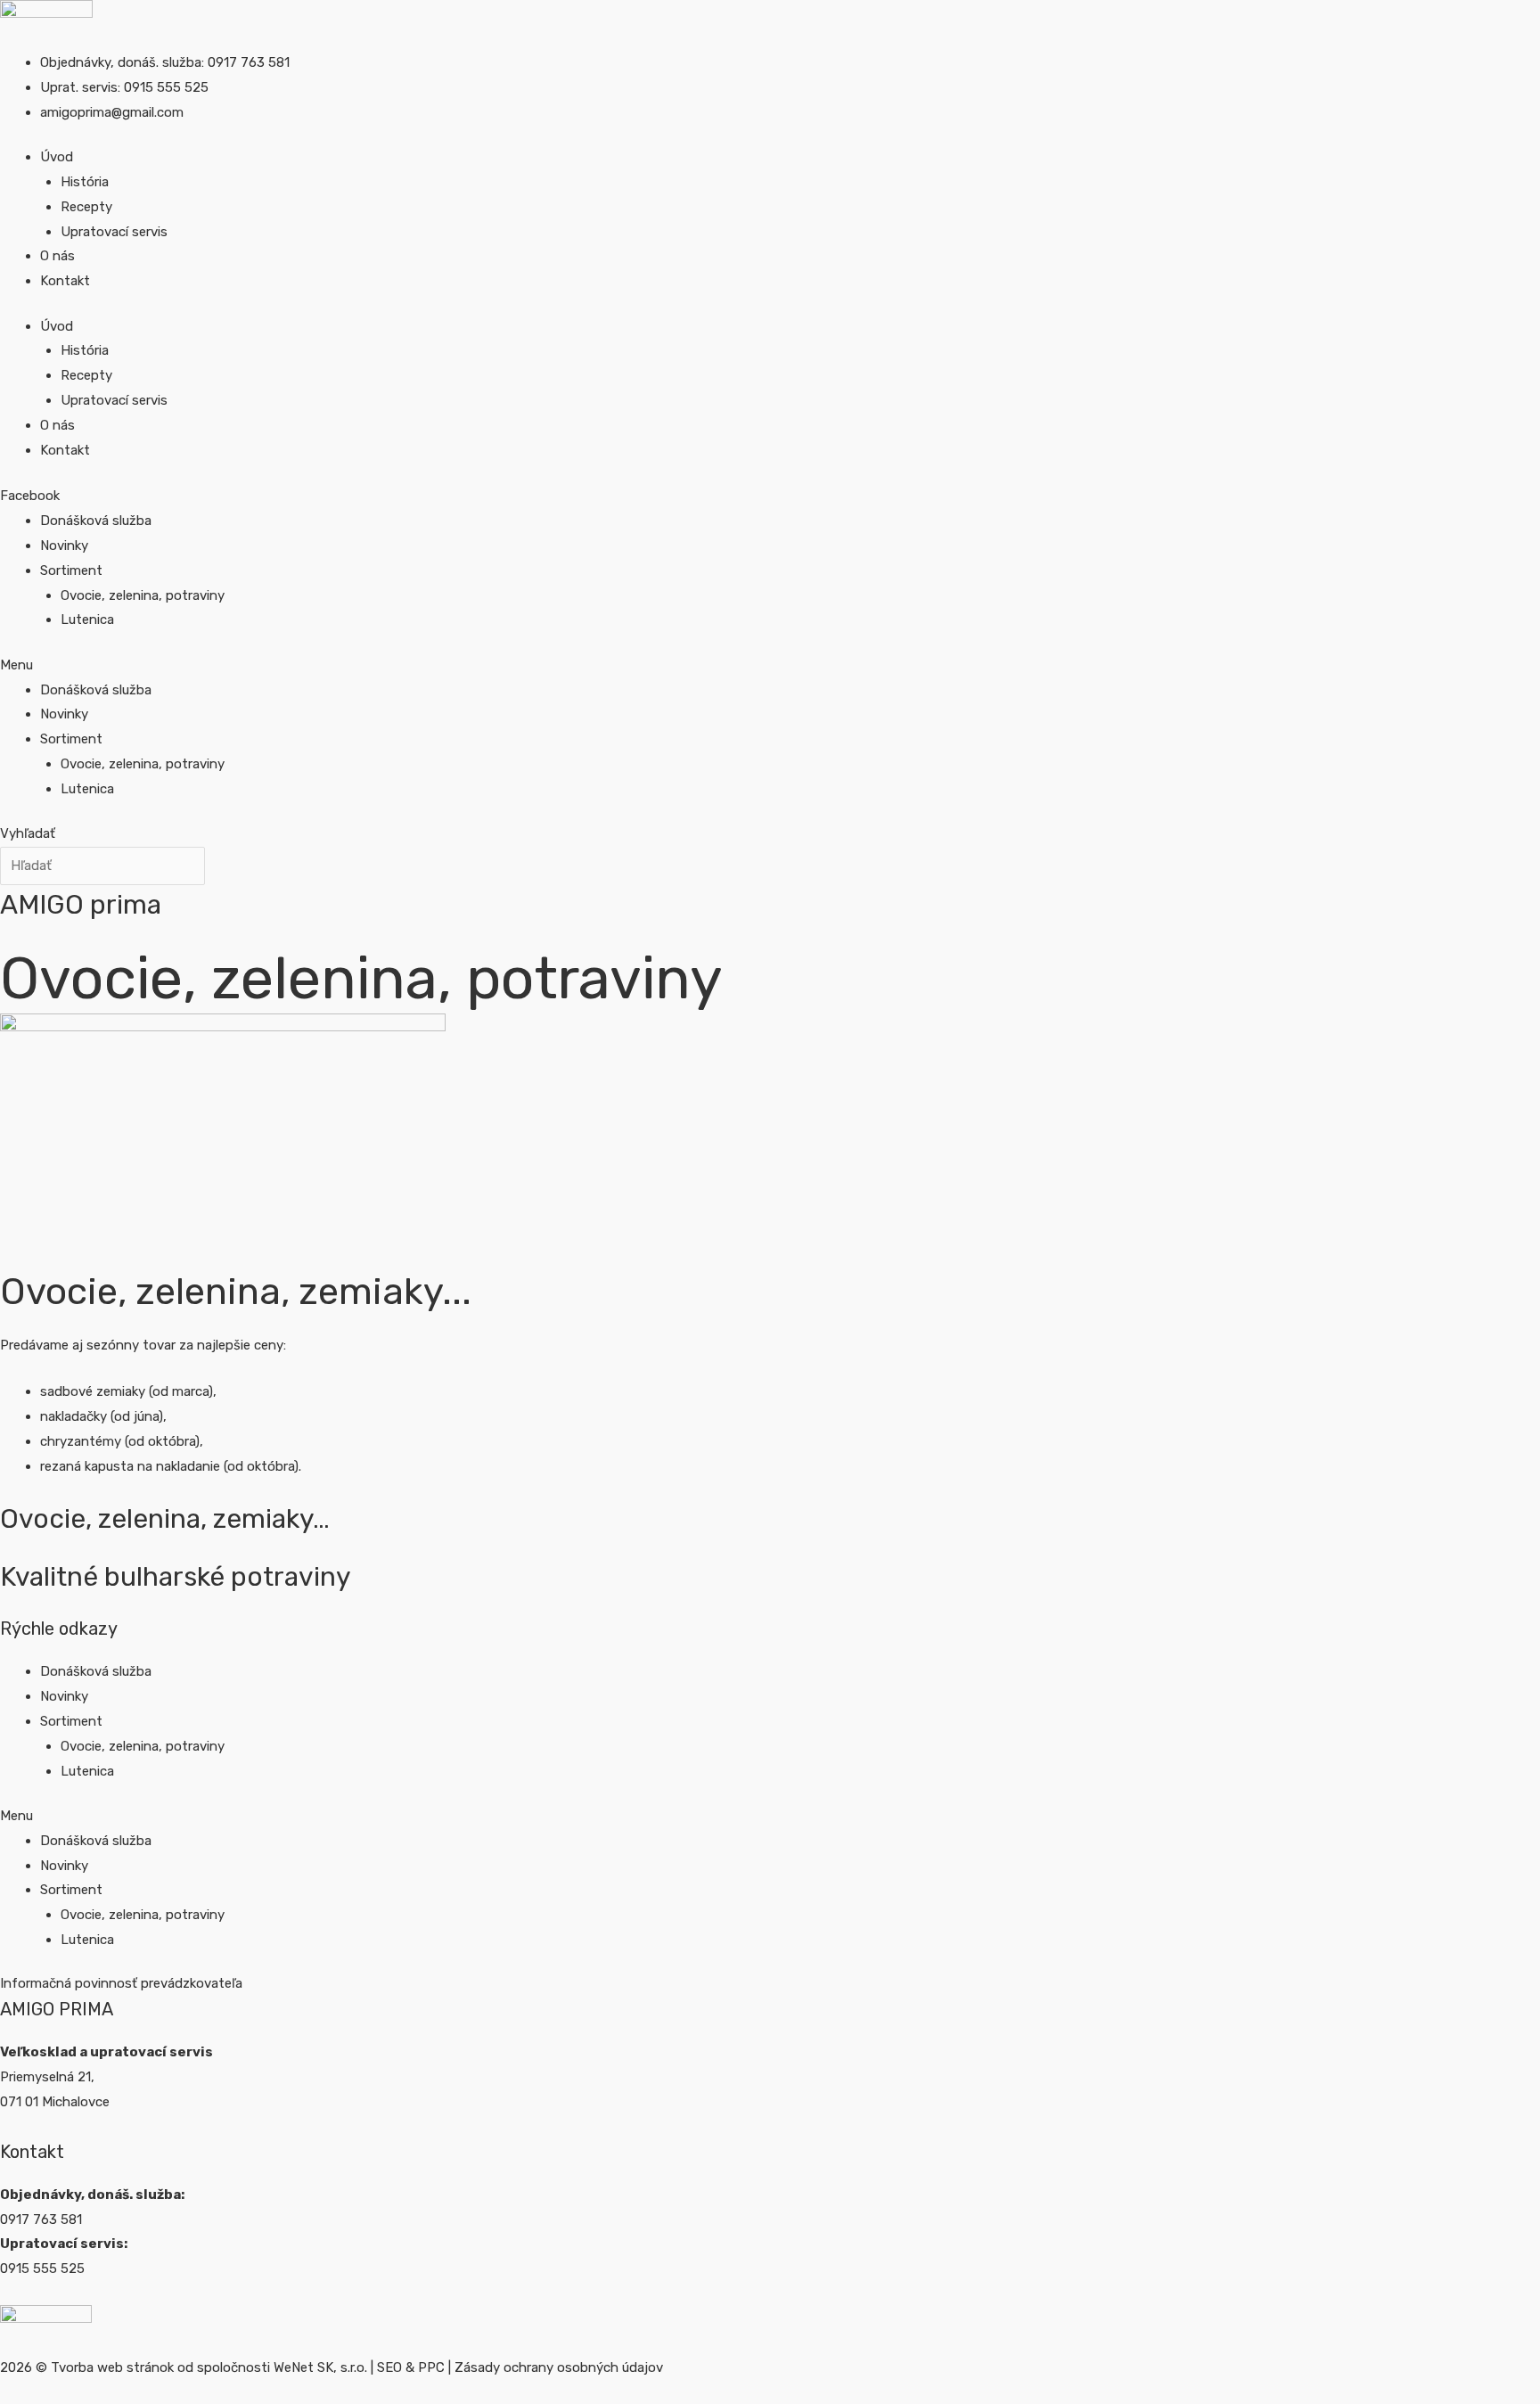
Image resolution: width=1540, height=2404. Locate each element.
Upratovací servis (114, 232)
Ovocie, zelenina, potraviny (143, 595)
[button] (508, 666)
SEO (389, 2367)
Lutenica (87, 619)
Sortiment (71, 570)
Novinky (64, 546)
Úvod (57, 157)
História (85, 182)
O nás (57, 256)
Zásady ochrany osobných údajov (559, 2367)
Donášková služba (96, 521)
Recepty (86, 207)
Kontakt (65, 281)
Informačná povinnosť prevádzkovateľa (121, 1983)
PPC (431, 2367)
